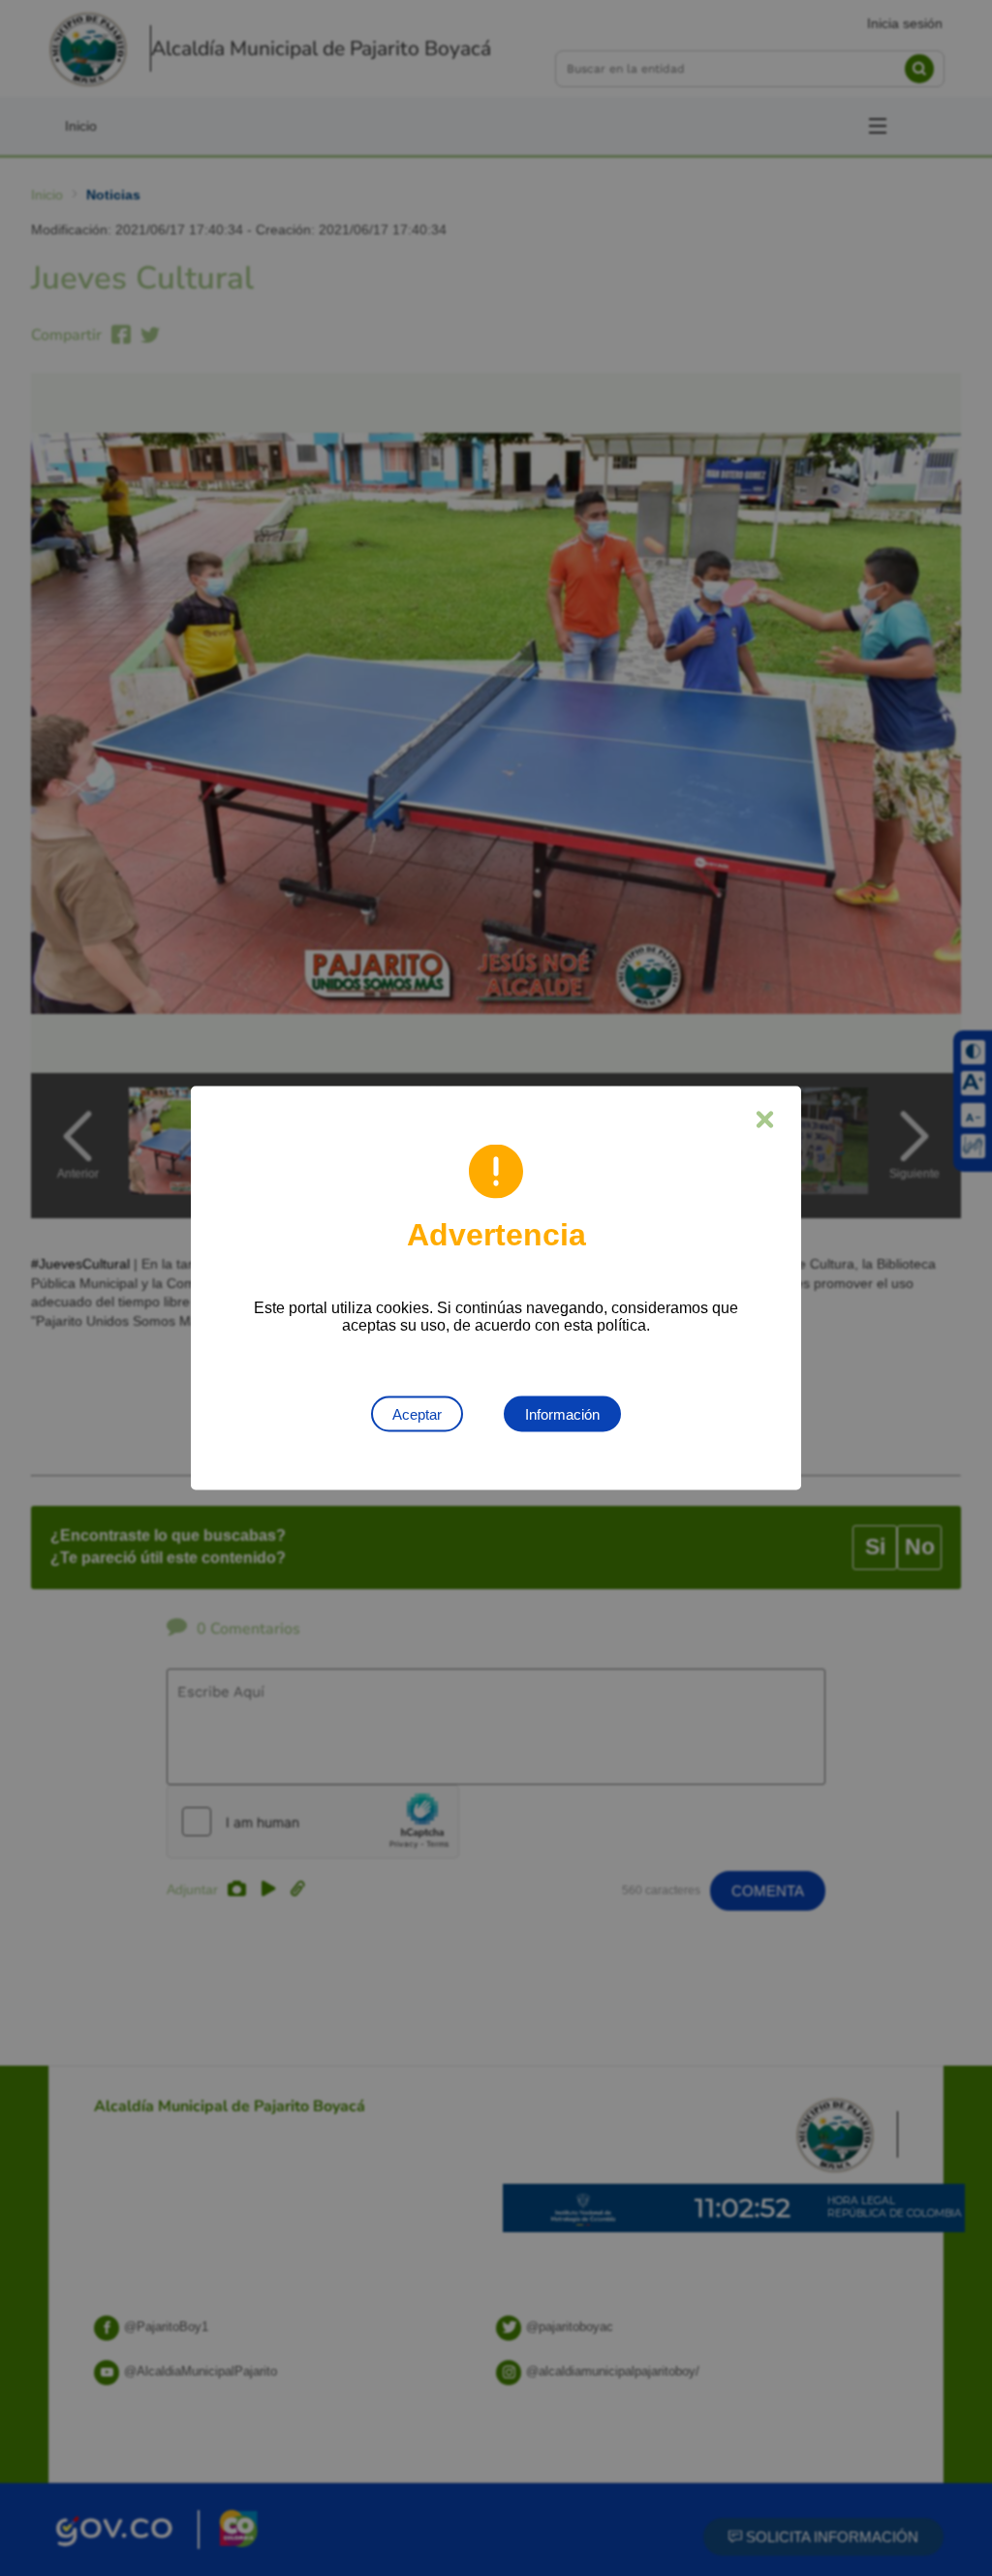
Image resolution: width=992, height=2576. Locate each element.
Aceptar (417, 1414)
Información (562, 1414)
